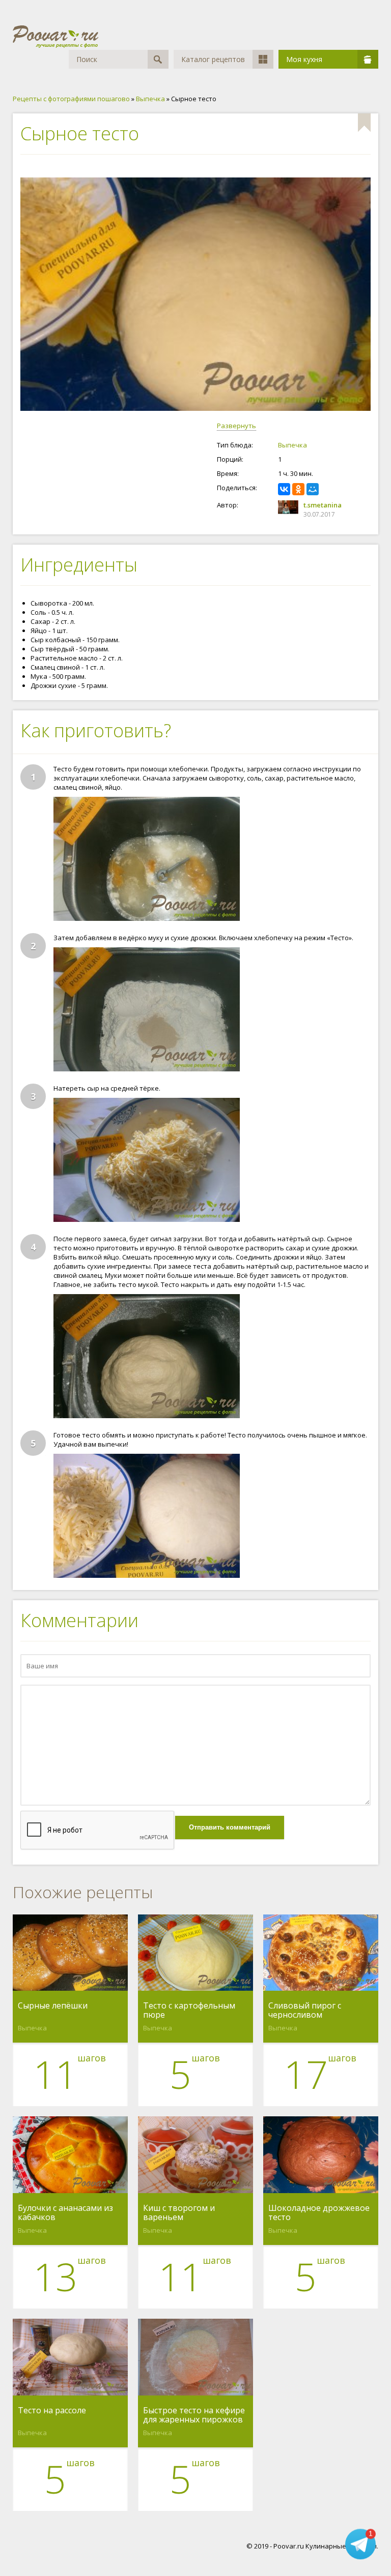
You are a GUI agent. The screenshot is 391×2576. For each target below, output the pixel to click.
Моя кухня (304, 59)
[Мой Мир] (313, 489)
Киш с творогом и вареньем (179, 2212)
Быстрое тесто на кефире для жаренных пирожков (194, 2415)
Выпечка (292, 445)
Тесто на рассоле (52, 2411)
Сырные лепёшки (53, 2006)
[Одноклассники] (298, 489)
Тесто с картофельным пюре (189, 2010)
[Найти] (158, 59)
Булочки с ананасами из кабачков (65, 2212)
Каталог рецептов (213, 59)
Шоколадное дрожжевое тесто (319, 2212)
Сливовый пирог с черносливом (305, 2010)
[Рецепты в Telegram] (360, 2545)
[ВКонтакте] (284, 489)
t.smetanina (323, 505)
